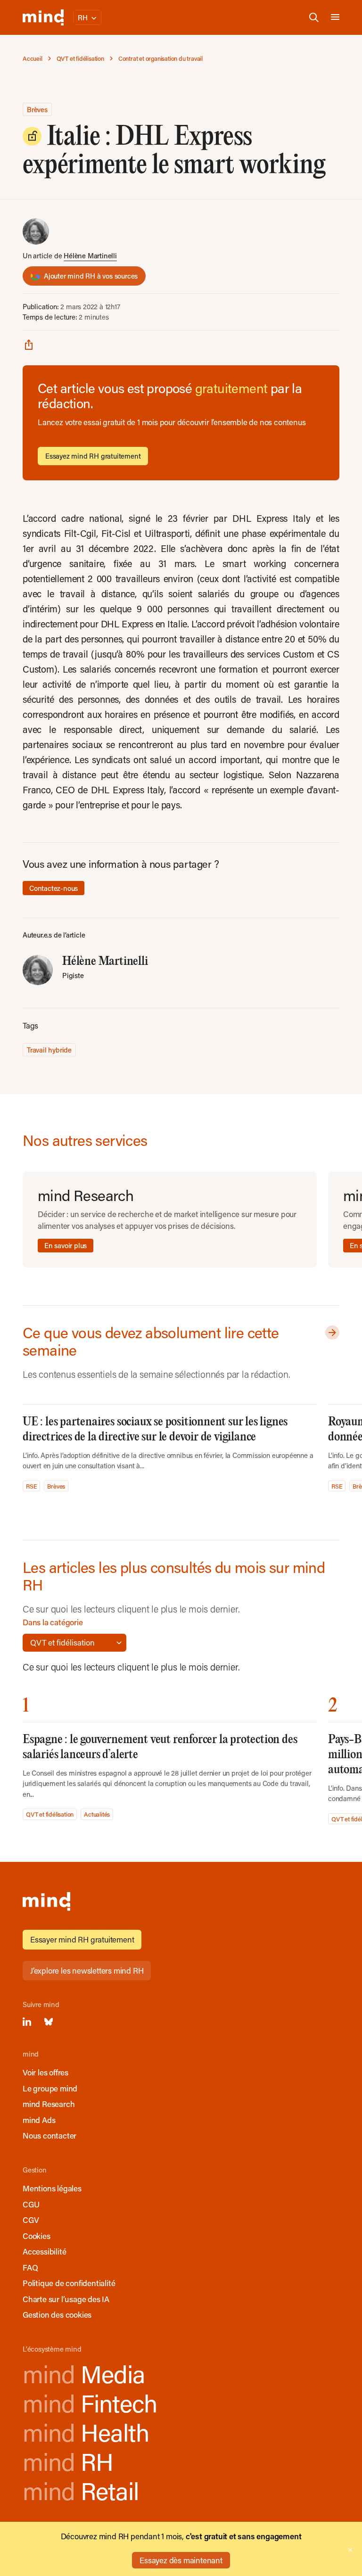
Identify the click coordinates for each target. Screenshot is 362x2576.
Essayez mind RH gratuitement (93, 456)
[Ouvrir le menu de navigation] (335, 17)
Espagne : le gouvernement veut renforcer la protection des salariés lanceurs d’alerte (160, 1747)
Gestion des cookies (57, 2314)
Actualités (97, 1814)
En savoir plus (66, 1245)
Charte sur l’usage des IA (66, 2299)
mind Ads (39, 2120)
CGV (31, 2220)
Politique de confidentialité (69, 2283)
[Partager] (29, 344)
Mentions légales (52, 2188)
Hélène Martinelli (90, 255)
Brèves (37, 109)
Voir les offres (45, 2072)
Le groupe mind (50, 2088)
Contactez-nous (53, 888)
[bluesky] (49, 2022)
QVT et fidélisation (50, 1814)
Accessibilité (44, 2251)
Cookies (37, 2236)
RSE (31, 1486)
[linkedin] (27, 2022)
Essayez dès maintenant (181, 2560)
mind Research (49, 2104)
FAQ (30, 2267)
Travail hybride (49, 1050)
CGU (31, 2204)
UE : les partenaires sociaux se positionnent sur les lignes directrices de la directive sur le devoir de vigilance (155, 1429)
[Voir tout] (330, 1333)
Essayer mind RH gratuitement (82, 1939)
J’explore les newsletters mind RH (87, 1970)
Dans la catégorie (53, 1622)
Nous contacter (49, 2135)
